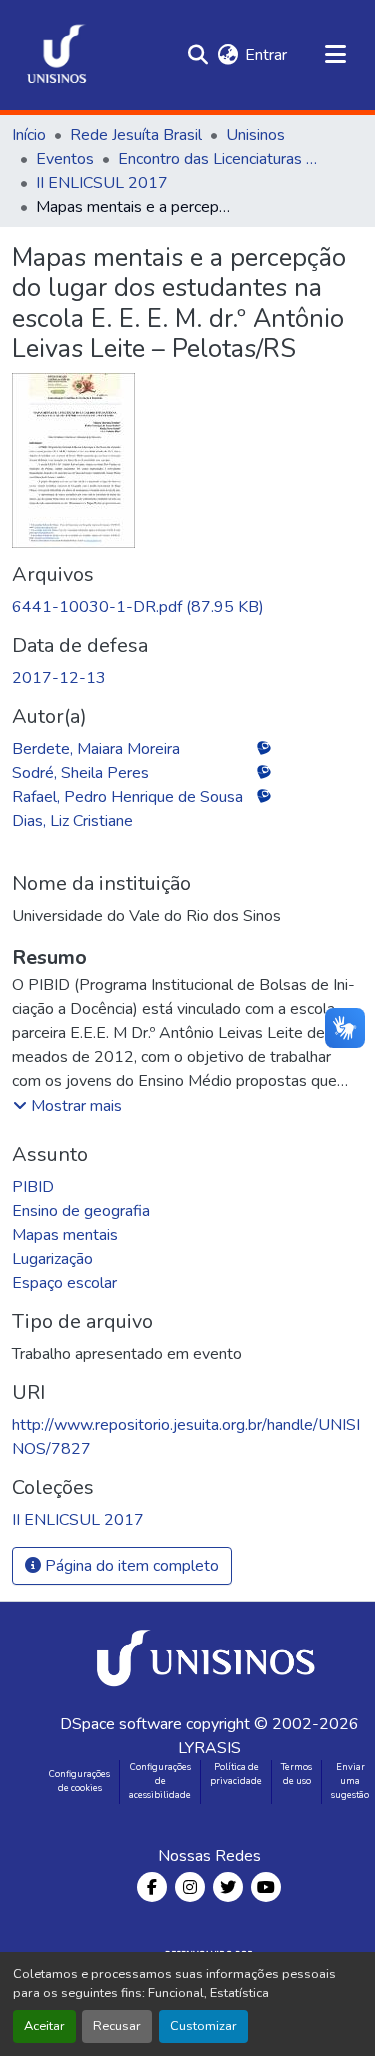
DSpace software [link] (121, 1724)
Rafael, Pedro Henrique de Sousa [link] (127, 797)
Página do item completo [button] (130, 1566)
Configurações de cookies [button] (79, 1781)
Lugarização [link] (52, 1259)
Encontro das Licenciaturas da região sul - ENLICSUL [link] (218, 159)
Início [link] (29, 135)
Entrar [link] (266, 55)
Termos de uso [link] (296, 1774)
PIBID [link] (33, 1187)
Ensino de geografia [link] (81, 1211)
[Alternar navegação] (335, 55)
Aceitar (44, 2026)
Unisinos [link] (255, 135)
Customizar (203, 2026)
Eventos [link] (65, 159)
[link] (187, 607)
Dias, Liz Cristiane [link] (72, 821)
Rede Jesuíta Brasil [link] (136, 135)
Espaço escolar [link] (64, 1283)
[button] (57, 55)
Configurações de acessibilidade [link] (160, 1781)
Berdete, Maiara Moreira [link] (96, 749)
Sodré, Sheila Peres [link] (80, 773)
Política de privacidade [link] (236, 1774)
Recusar (117, 2026)
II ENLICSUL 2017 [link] (102, 183)
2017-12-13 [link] (59, 678)
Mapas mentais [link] (65, 1235)
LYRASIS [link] (209, 1748)
